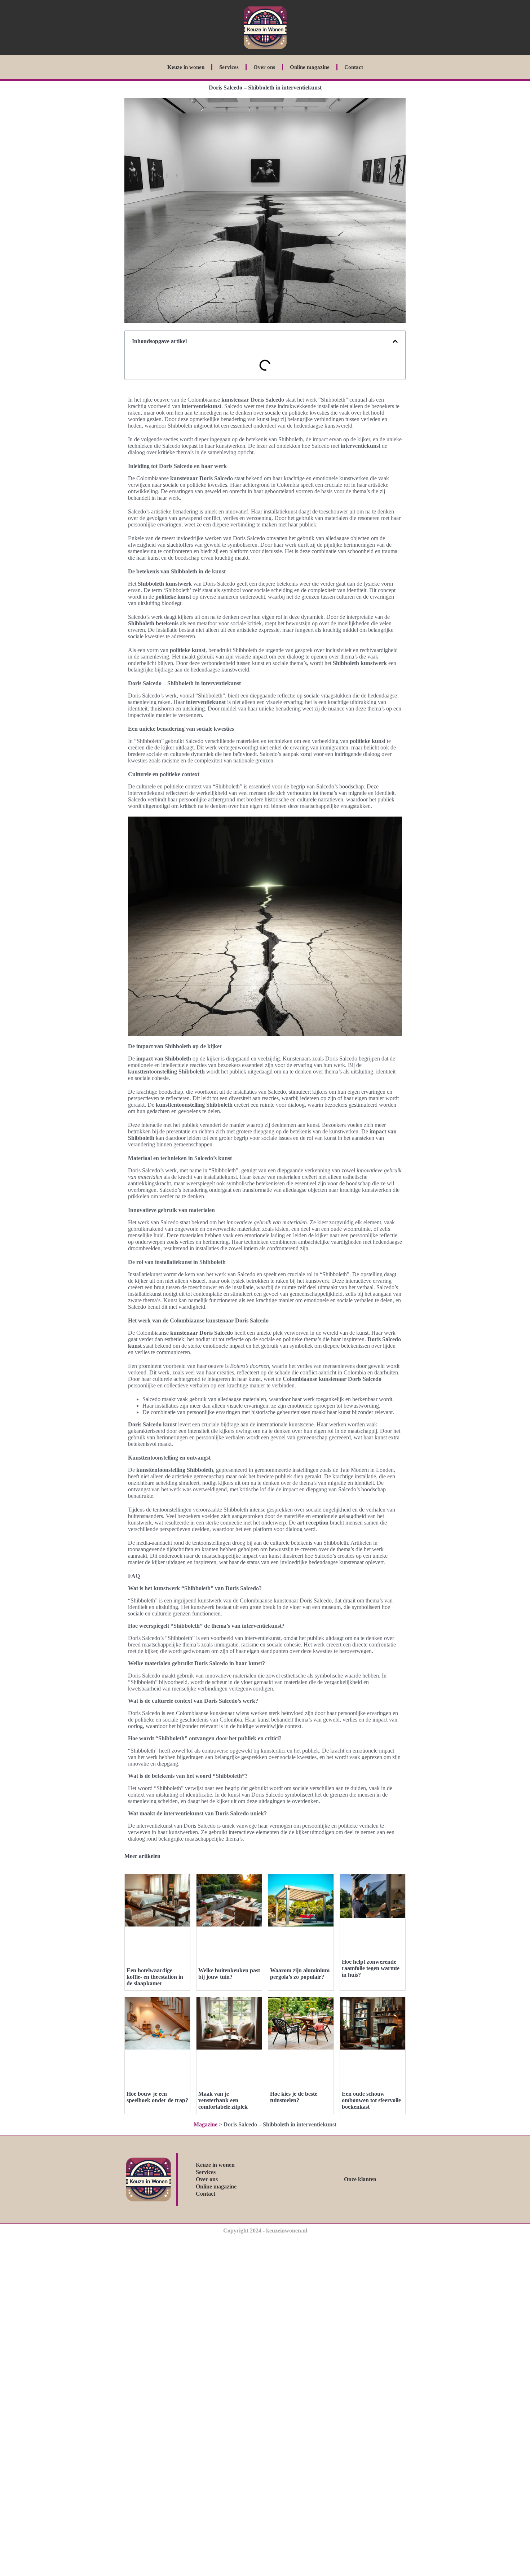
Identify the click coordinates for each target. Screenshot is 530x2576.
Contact (354, 67)
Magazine (206, 2124)
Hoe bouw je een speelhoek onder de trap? (157, 2097)
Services (229, 67)
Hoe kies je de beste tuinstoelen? (294, 2097)
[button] (395, 341)
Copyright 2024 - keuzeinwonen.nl (265, 2231)
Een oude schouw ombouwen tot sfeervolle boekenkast (371, 2100)
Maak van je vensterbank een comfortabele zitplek (223, 2100)
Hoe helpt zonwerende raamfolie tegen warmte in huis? (371, 1968)
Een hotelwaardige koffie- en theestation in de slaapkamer (155, 1977)
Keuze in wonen (186, 67)
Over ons (264, 67)
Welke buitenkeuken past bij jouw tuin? (229, 1974)
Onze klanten (360, 2179)
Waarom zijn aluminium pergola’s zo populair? (300, 1974)
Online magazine (310, 67)
